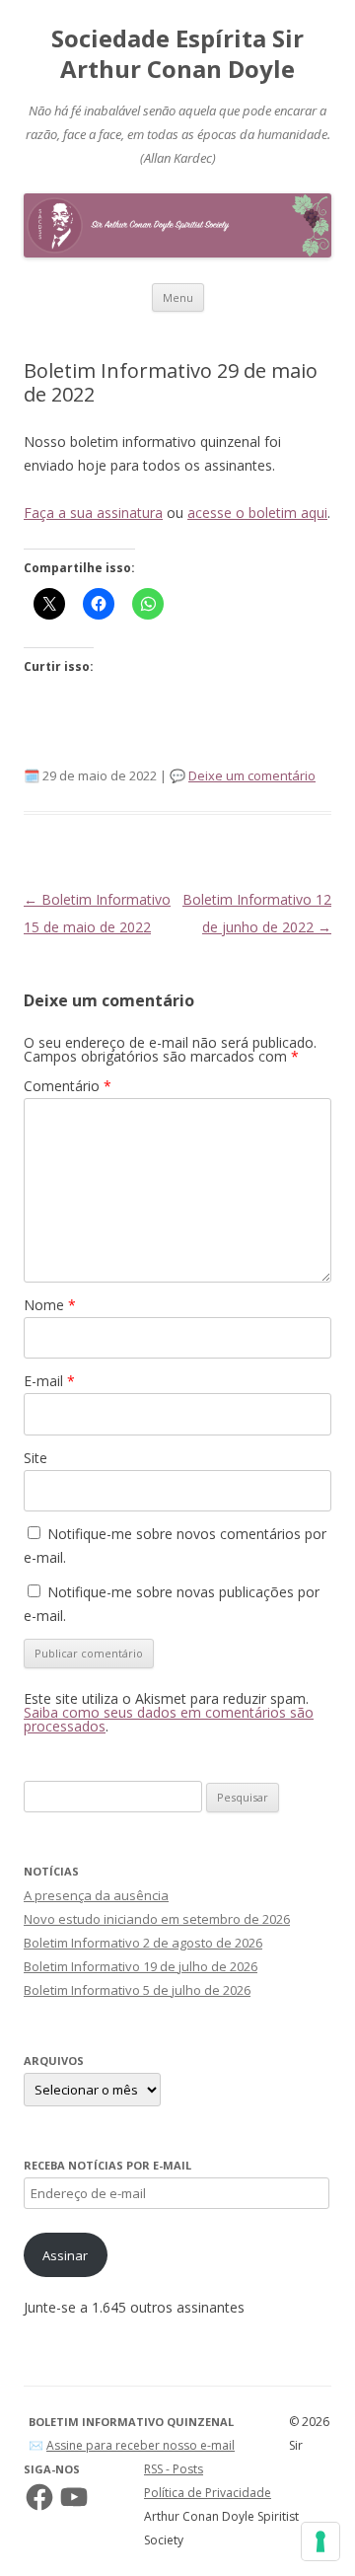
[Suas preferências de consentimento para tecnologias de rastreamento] (320, 2541)
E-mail (49, 1381)
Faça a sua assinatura (93, 513)
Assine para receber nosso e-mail (141, 2445)
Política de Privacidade (208, 2493)
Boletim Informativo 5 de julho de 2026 (137, 1990)
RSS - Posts (174, 2469)
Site (35, 1458)
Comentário (68, 1086)
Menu (178, 297)
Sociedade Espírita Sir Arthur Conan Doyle (177, 54)
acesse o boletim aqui (257, 513)
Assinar (65, 2255)
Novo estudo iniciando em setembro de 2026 (157, 1919)
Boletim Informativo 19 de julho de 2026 (141, 1966)
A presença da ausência (96, 1895)
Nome (50, 1305)
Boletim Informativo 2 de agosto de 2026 (143, 1943)
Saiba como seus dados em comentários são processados (169, 1719)
